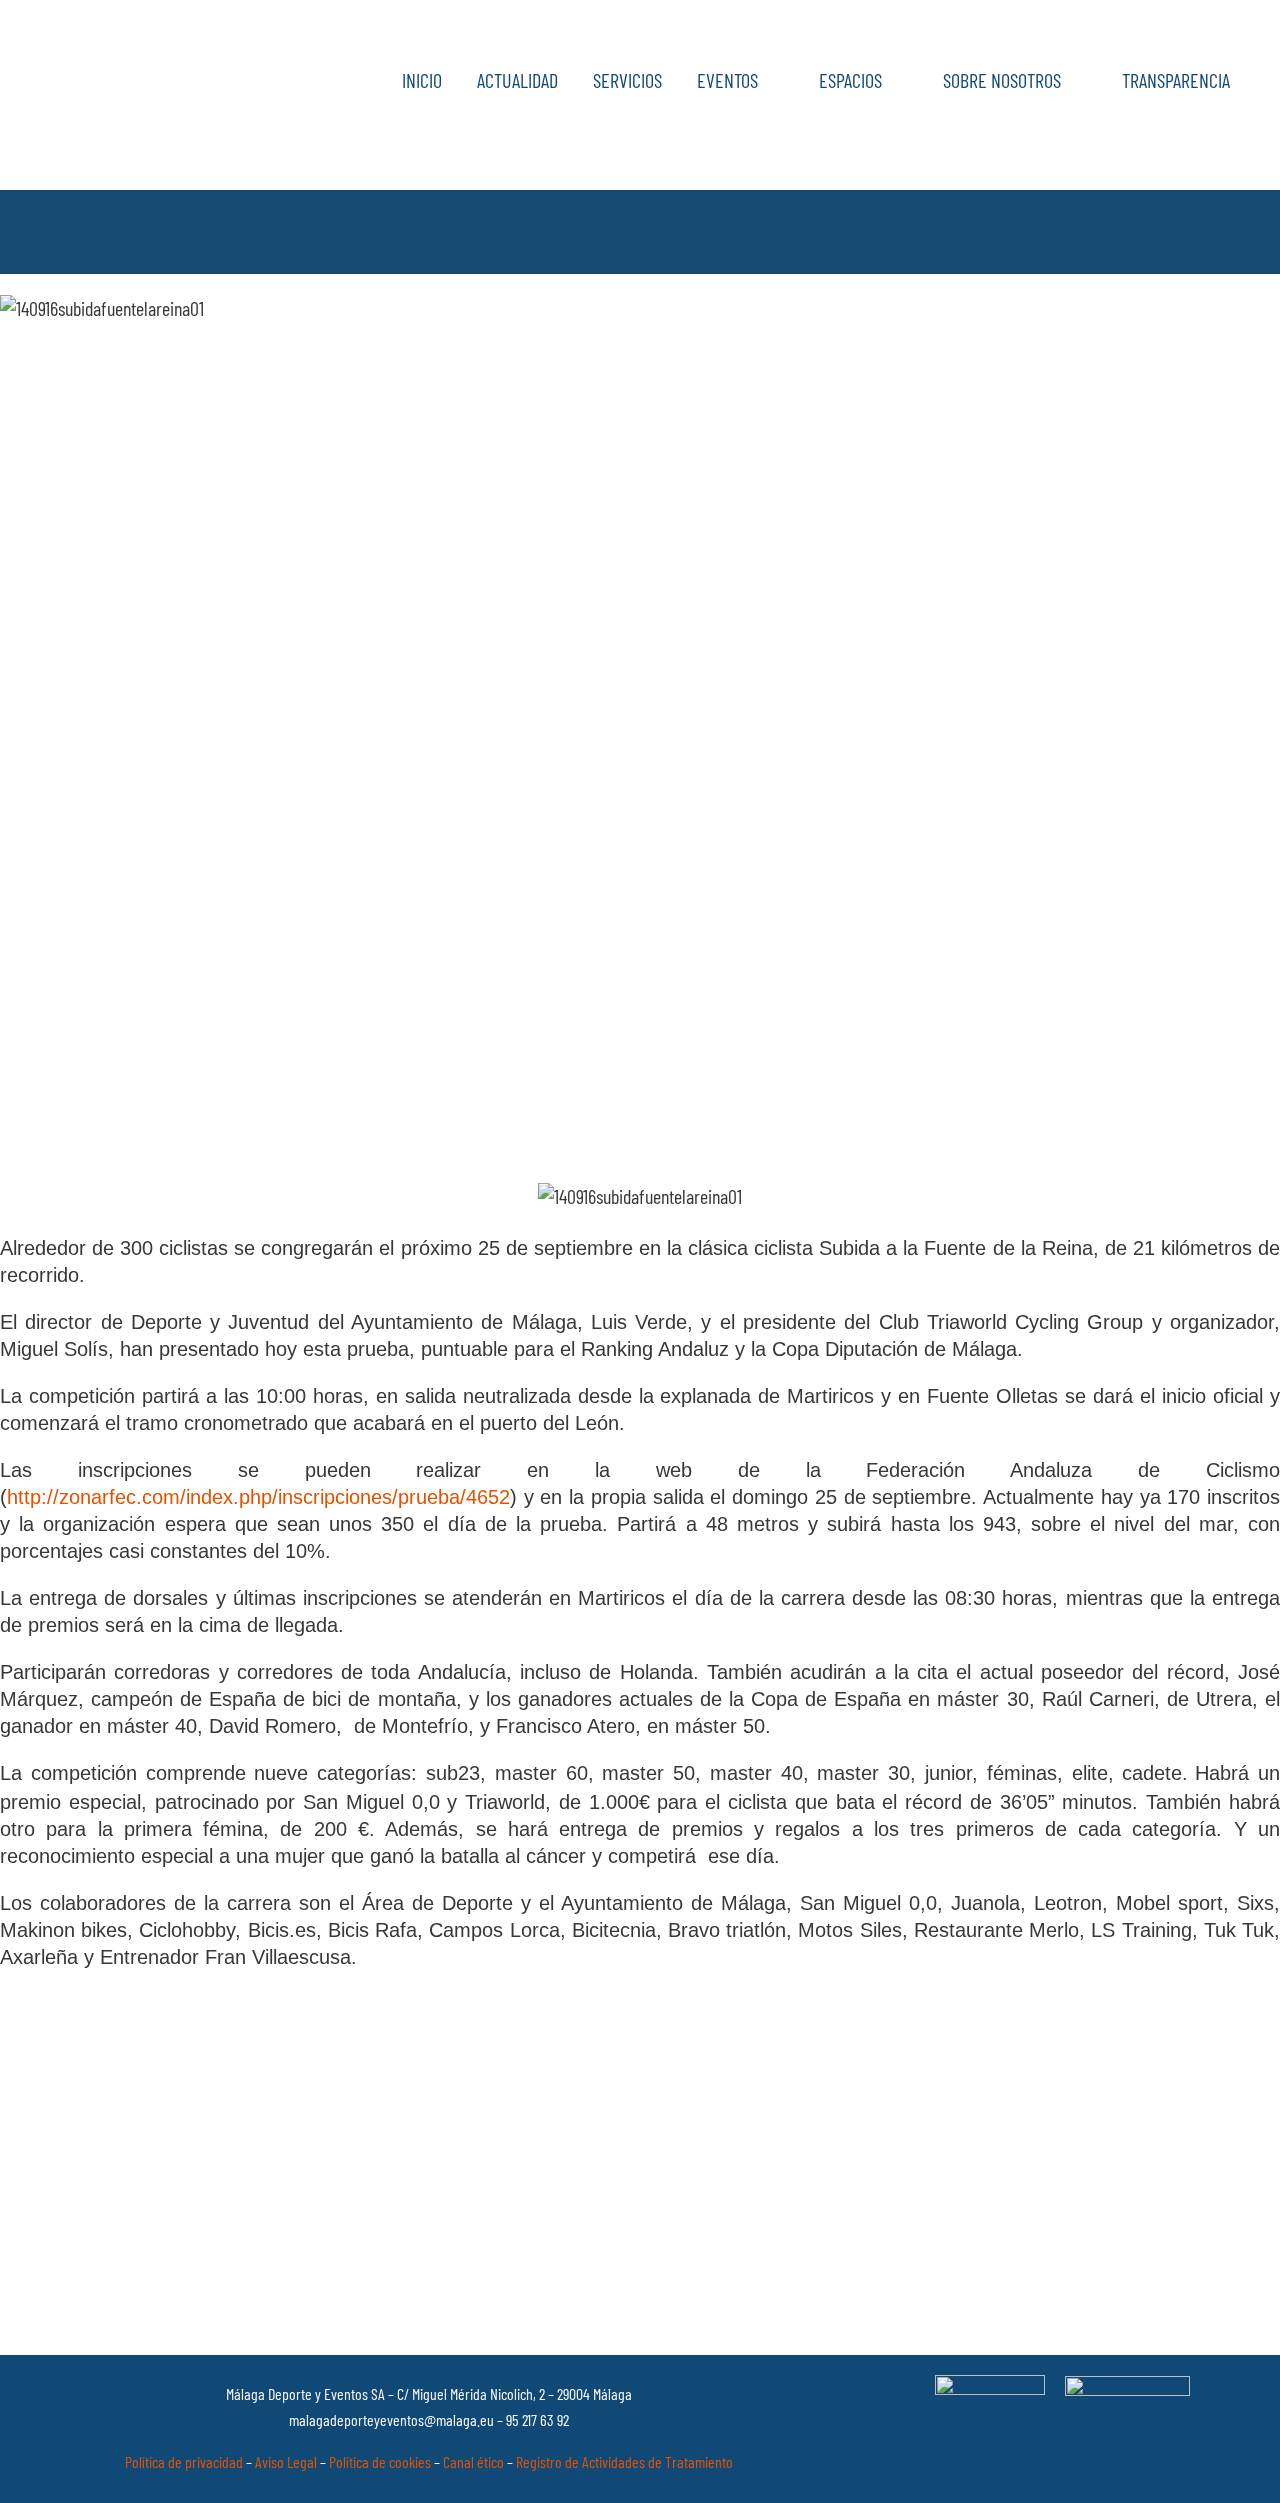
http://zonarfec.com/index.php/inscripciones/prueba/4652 (258, 1497)
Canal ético (473, 2461)
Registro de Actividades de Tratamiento (624, 2461)
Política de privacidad (184, 2461)
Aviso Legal (286, 2461)
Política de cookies (380, 2461)
